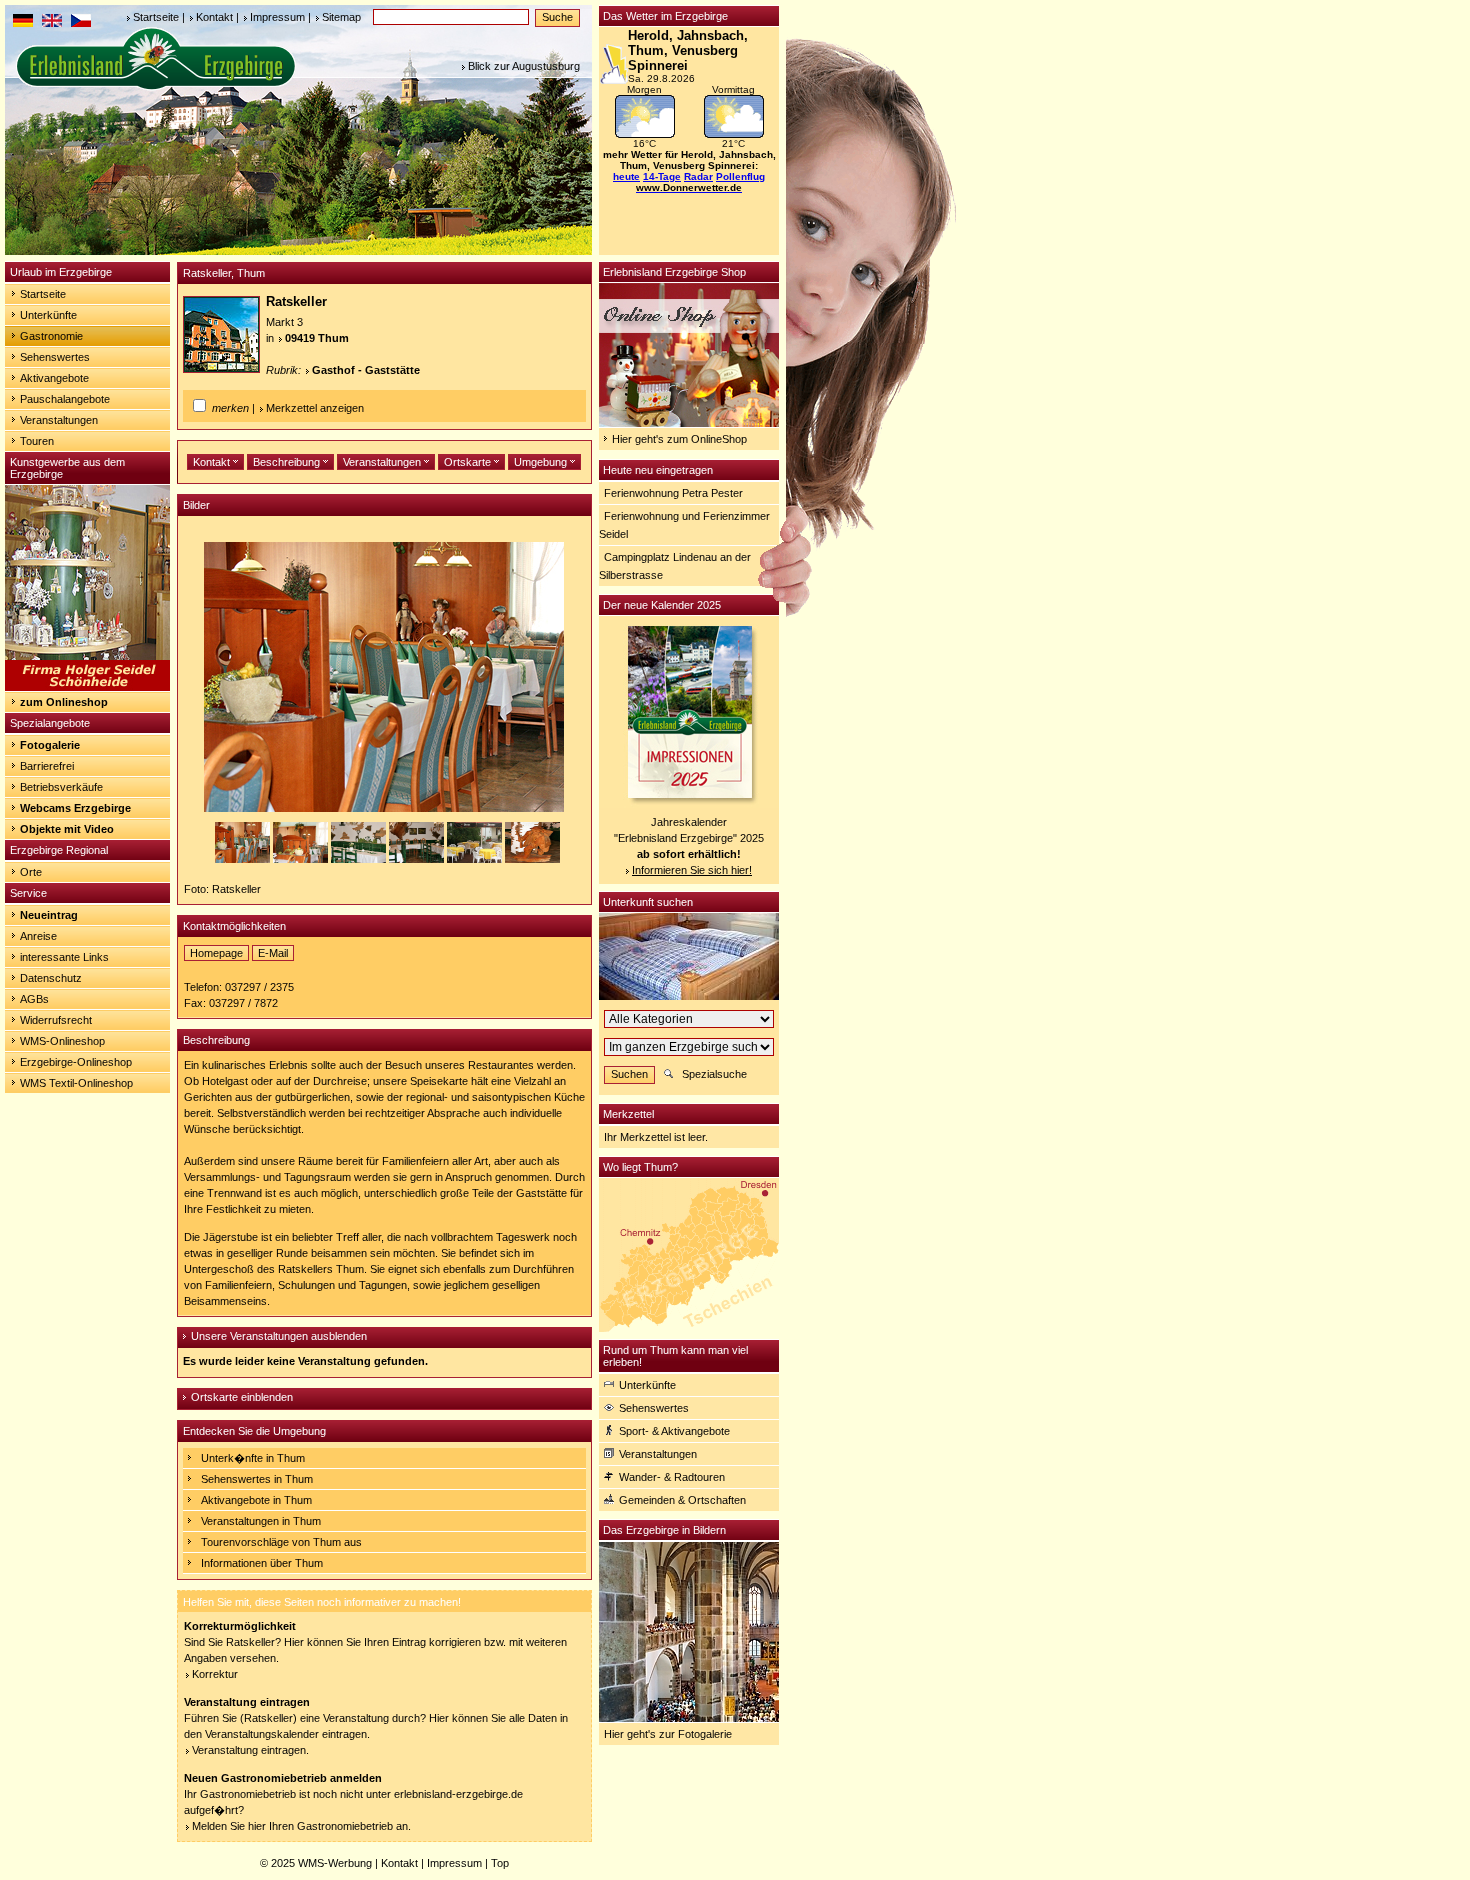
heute (626, 176)
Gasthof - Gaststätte (366, 370)
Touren (37, 441)
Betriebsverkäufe (61, 787)
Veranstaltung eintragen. (250, 1750)
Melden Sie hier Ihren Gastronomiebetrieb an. (301, 1826)
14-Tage (662, 176)
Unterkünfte (48, 315)
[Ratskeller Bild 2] (302, 859)
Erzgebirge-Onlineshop (76, 1062)
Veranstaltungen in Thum (261, 1521)
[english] (52, 23)
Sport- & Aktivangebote (674, 1431)
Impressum (277, 17)
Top (500, 1863)
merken (230, 408)
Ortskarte (469, 462)
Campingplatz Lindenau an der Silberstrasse (675, 566)
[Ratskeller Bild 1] (244, 859)
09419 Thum (317, 338)
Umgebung (542, 462)
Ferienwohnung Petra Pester (673, 493)
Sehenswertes (55, 357)
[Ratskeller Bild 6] (532, 859)
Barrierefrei (47, 766)
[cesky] (81, 23)
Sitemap (341, 17)
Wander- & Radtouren (672, 1477)
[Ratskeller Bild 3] (360, 859)
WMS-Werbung (335, 1863)
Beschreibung (288, 462)
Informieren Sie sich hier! (692, 870)
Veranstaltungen (59, 420)
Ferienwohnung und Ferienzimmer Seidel (684, 525)
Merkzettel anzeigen (315, 408)
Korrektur (215, 1674)
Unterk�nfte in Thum (253, 1458)
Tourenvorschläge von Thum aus (281, 1542)
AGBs (34, 999)
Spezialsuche (714, 1074)
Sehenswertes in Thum (257, 1479)
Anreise (38, 936)
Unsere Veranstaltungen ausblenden (279, 1336)
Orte (31, 872)
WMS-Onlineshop (62, 1041)
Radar (698, 176)
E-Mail (273, 953)
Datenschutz (51, 978)
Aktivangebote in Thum (256, 1500)
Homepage (216, 953)
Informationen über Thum (262, 1563)
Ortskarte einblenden (242, 1397)
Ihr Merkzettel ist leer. (656, 1137)
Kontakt (214, 17)
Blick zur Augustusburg (524, 66)
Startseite (156, 17)
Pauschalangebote (65, 399)
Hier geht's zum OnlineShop (679, 439)
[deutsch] (23, 23)
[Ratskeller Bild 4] (418, 859)
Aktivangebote (54, 378)
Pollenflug (740, 176)
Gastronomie (51, 336)
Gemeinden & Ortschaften (682, 1500)
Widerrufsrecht (56, 1020)
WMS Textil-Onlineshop (76, 1083)
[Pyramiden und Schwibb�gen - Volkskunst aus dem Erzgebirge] (87, 687)
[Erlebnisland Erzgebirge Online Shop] (689, 423)
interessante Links (64, 957)
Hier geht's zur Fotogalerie (668, 1734)
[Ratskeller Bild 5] (476, 859)
